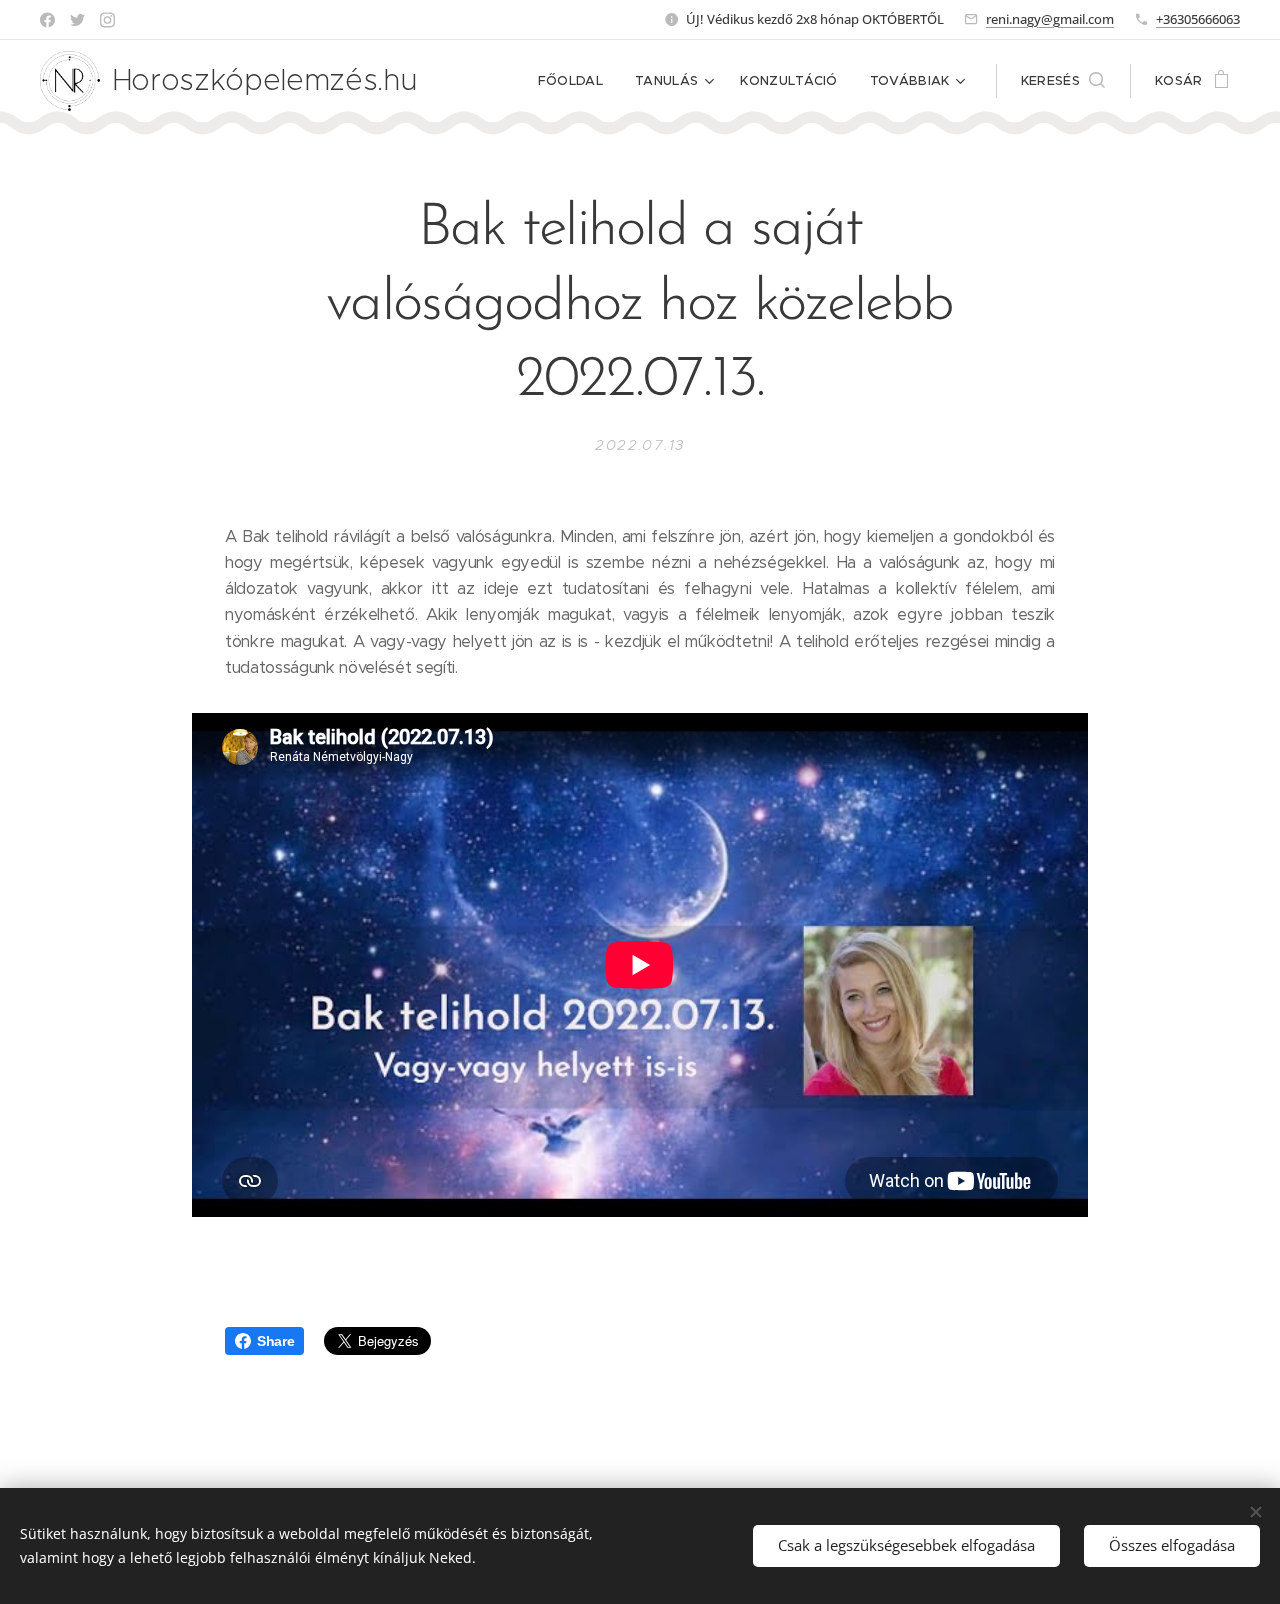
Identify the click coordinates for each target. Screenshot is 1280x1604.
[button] (1063, 81)
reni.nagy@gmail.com (1050, 19)
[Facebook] (47, 20)
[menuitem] (576, 81)
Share (275, 1341)
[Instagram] (107, 20)
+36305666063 (1198, 19)
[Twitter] (77, 20)
